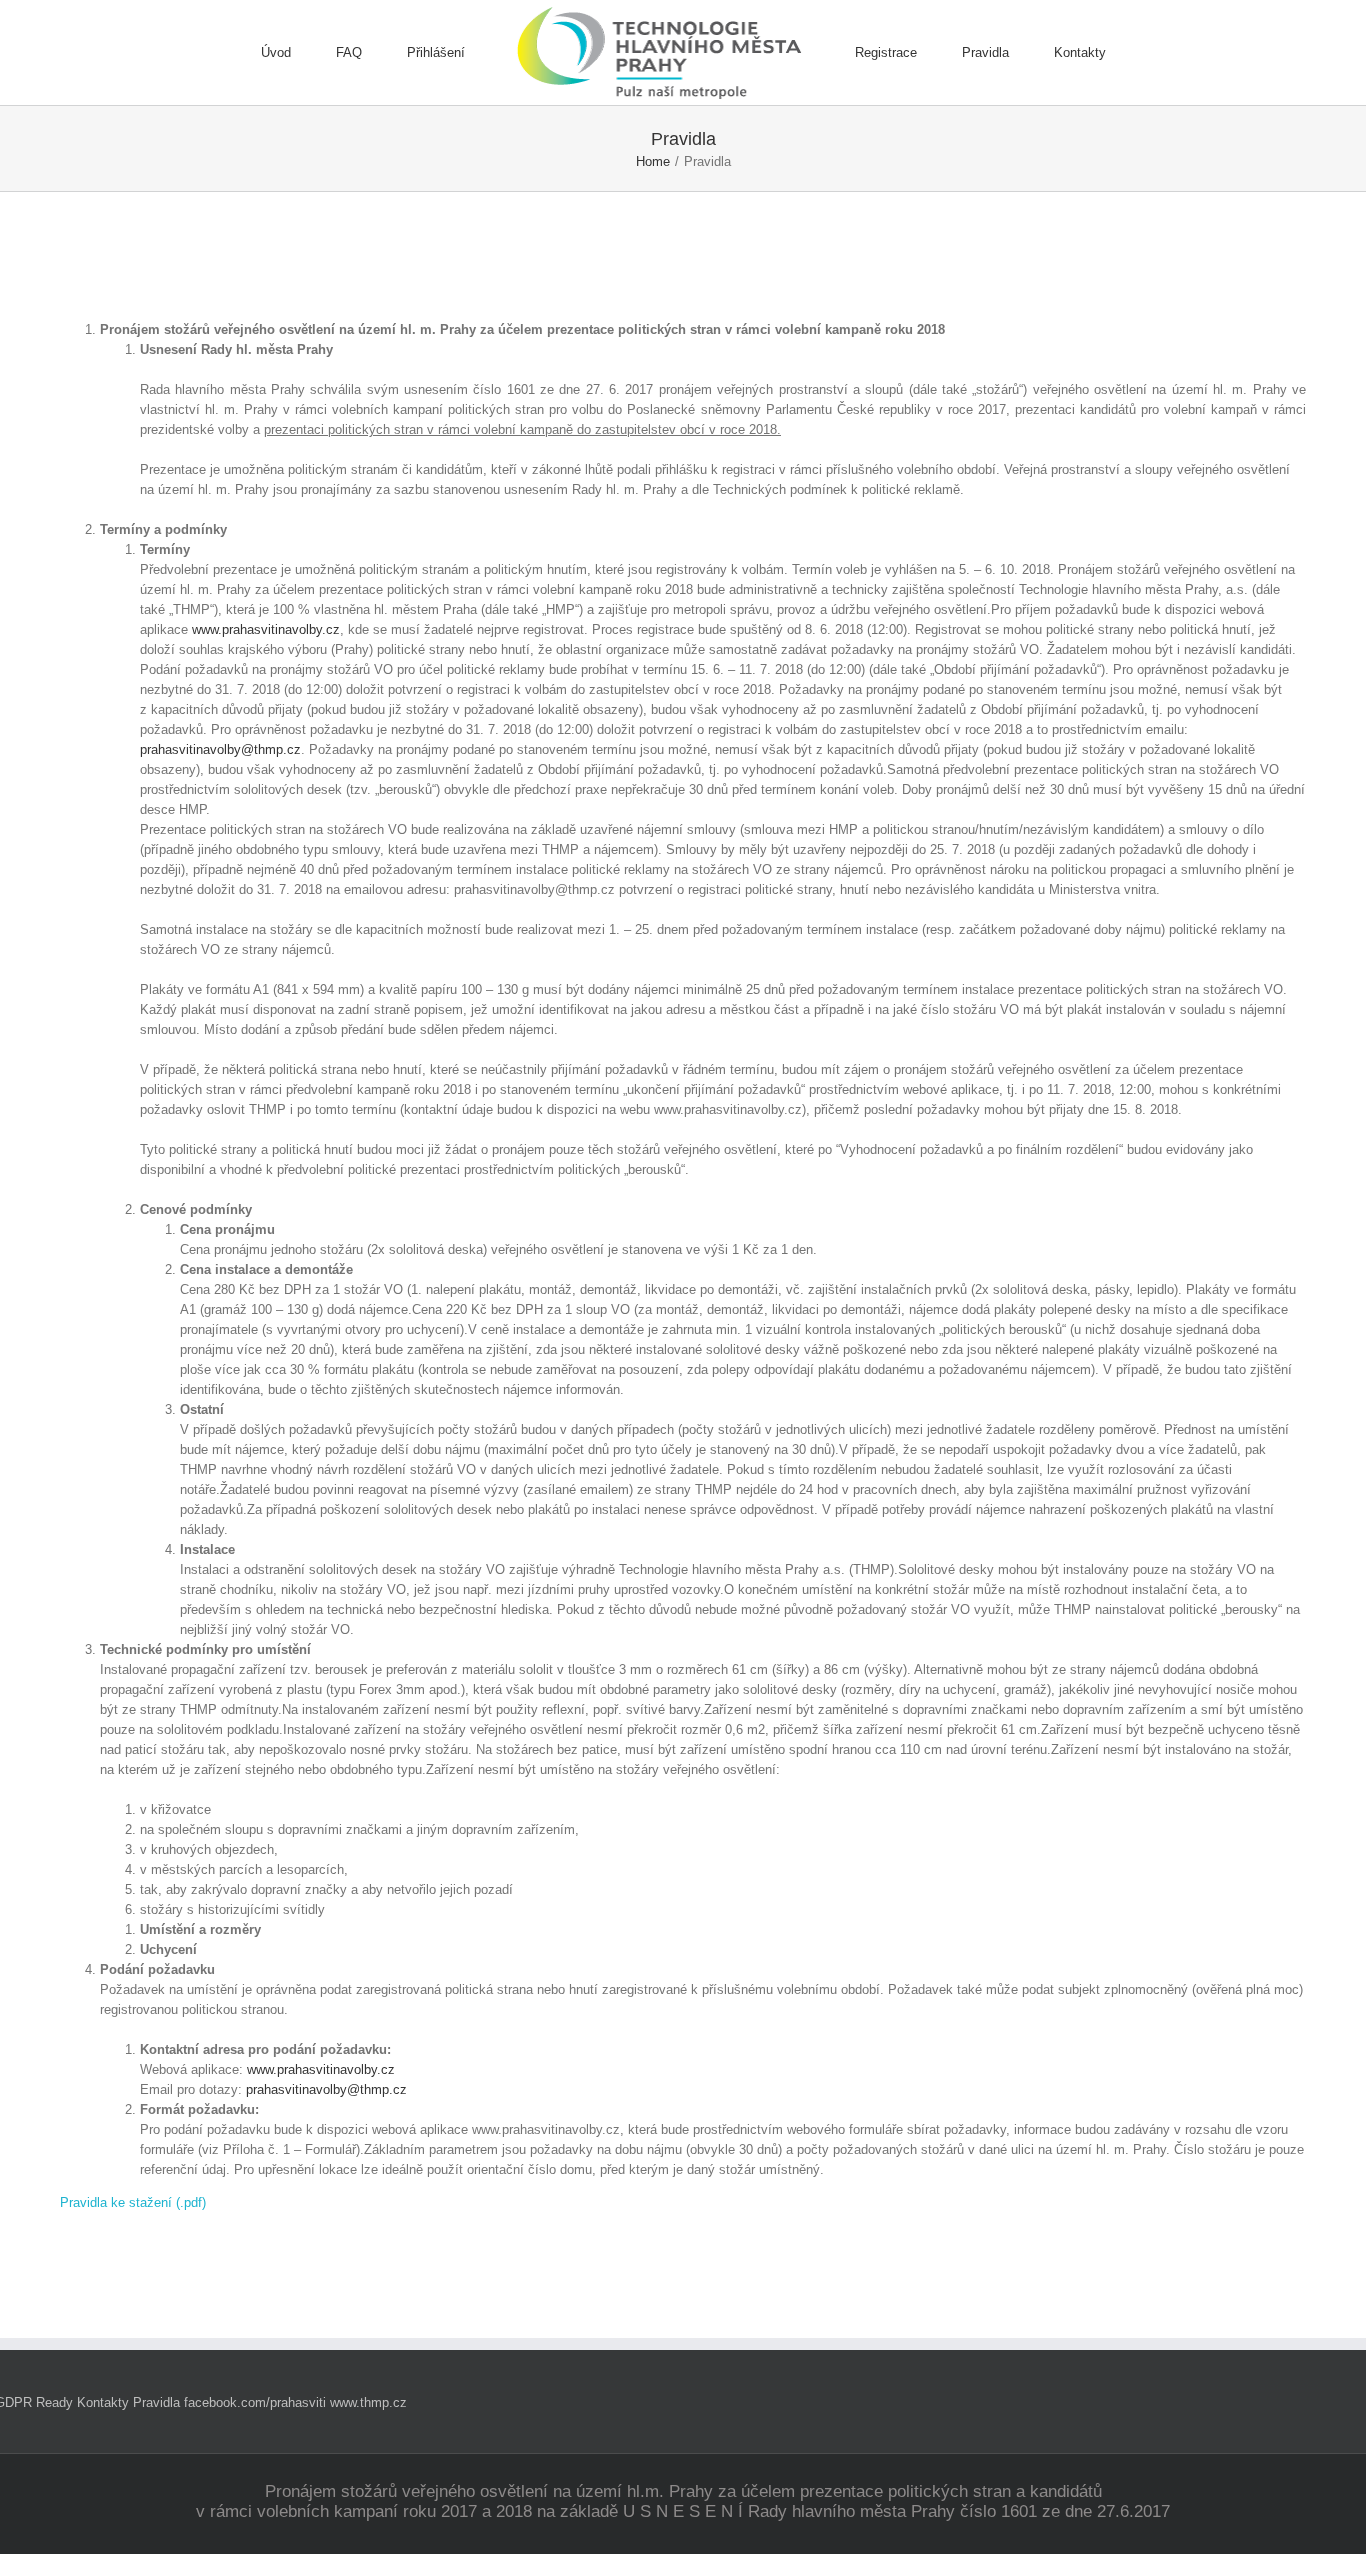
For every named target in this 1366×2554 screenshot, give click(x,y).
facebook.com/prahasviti (255, 2402)
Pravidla (156, 2402)
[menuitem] (298, 53)
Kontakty (103, 2402)
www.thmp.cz (368, 2402)
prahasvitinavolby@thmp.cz (220, 749)
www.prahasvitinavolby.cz (266, 629)
